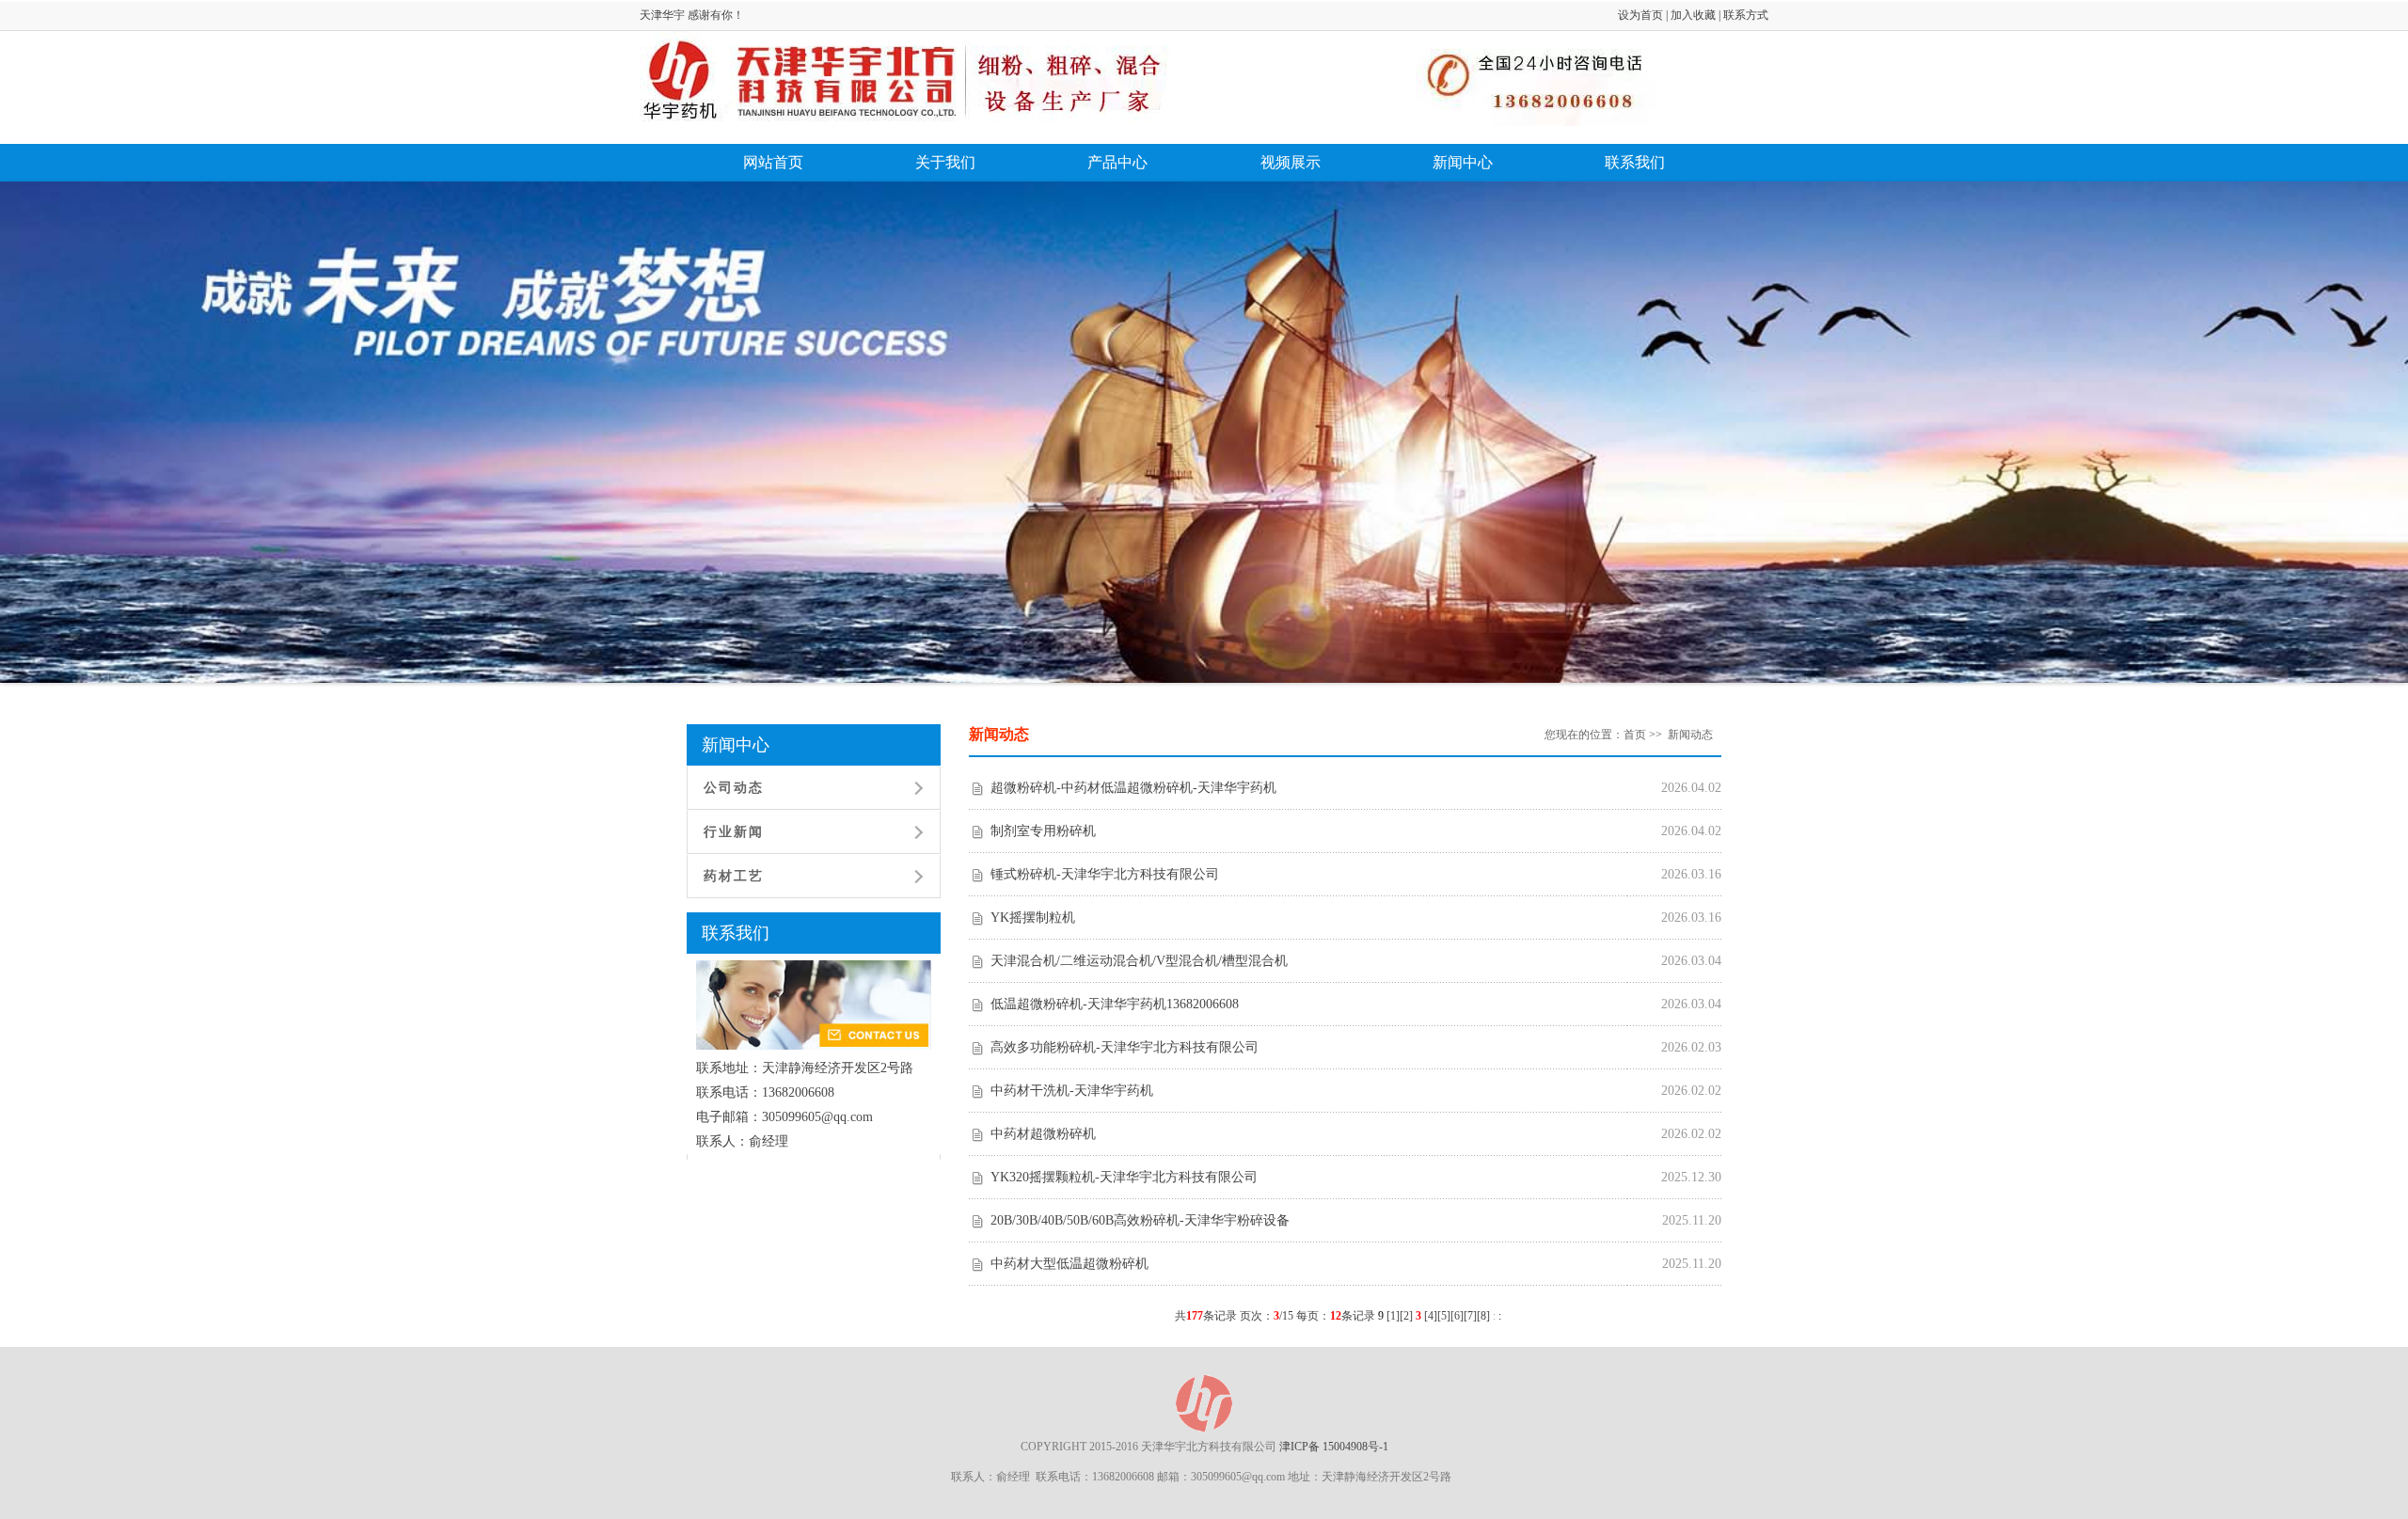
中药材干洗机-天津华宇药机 (1072, 1091)
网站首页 (773, 162)
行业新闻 (734, 832)
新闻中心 (1463, 162)
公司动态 (734, 788)
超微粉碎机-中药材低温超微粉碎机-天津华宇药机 (1133, 788)
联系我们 (1635, 162)
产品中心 (1117, 162)
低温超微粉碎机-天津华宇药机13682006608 (1115, 1004)
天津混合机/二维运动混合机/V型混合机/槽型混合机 (1139, 961)
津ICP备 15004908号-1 (1334, 1447)
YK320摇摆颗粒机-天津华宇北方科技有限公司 (1124, 1177)
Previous (66, 451)
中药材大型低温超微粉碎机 (1069, 1264)
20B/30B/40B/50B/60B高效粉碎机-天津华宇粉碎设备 (1140, 1220)
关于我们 (945, 162)
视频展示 (1291, 162)
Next (2350, 451)
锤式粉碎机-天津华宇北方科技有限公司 (1105, 874)
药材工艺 (734, 876)
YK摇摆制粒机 (1033, 918)
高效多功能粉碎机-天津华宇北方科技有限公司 (1125, 1047)
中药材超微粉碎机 (1043, 1134)
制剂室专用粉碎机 (1043, 831)
